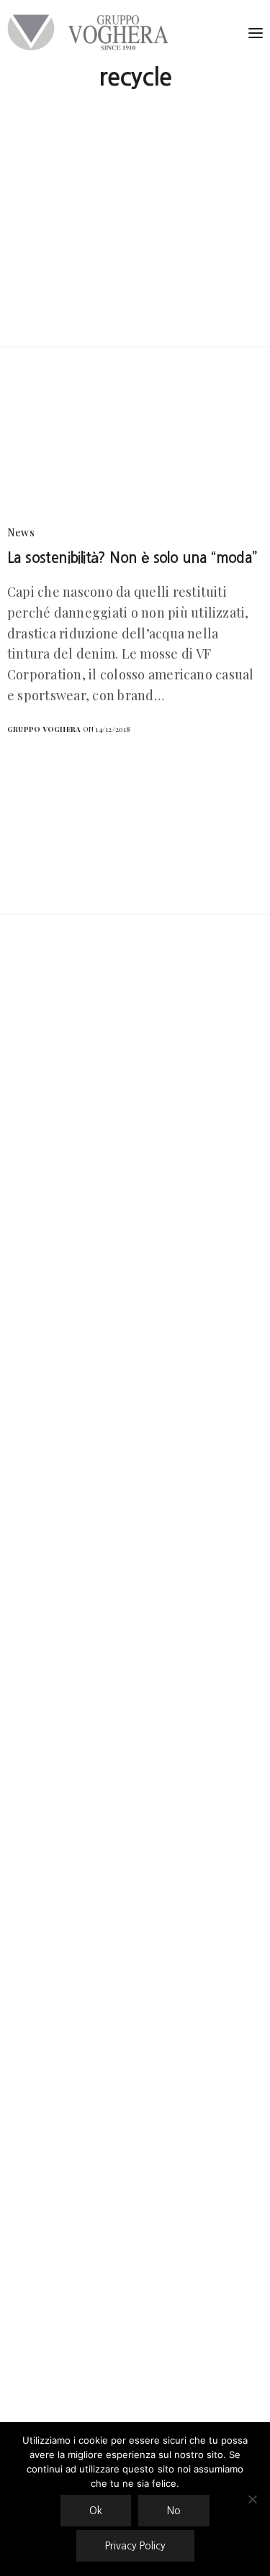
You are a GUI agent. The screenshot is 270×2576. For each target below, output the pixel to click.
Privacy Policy (135, 2546)
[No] (252, 2499)
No (174, 2511)
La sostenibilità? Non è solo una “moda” (132, 558)
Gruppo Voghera (44, 729)
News (21, 532)
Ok (96, 2511)
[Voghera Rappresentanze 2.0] (91, 32)
